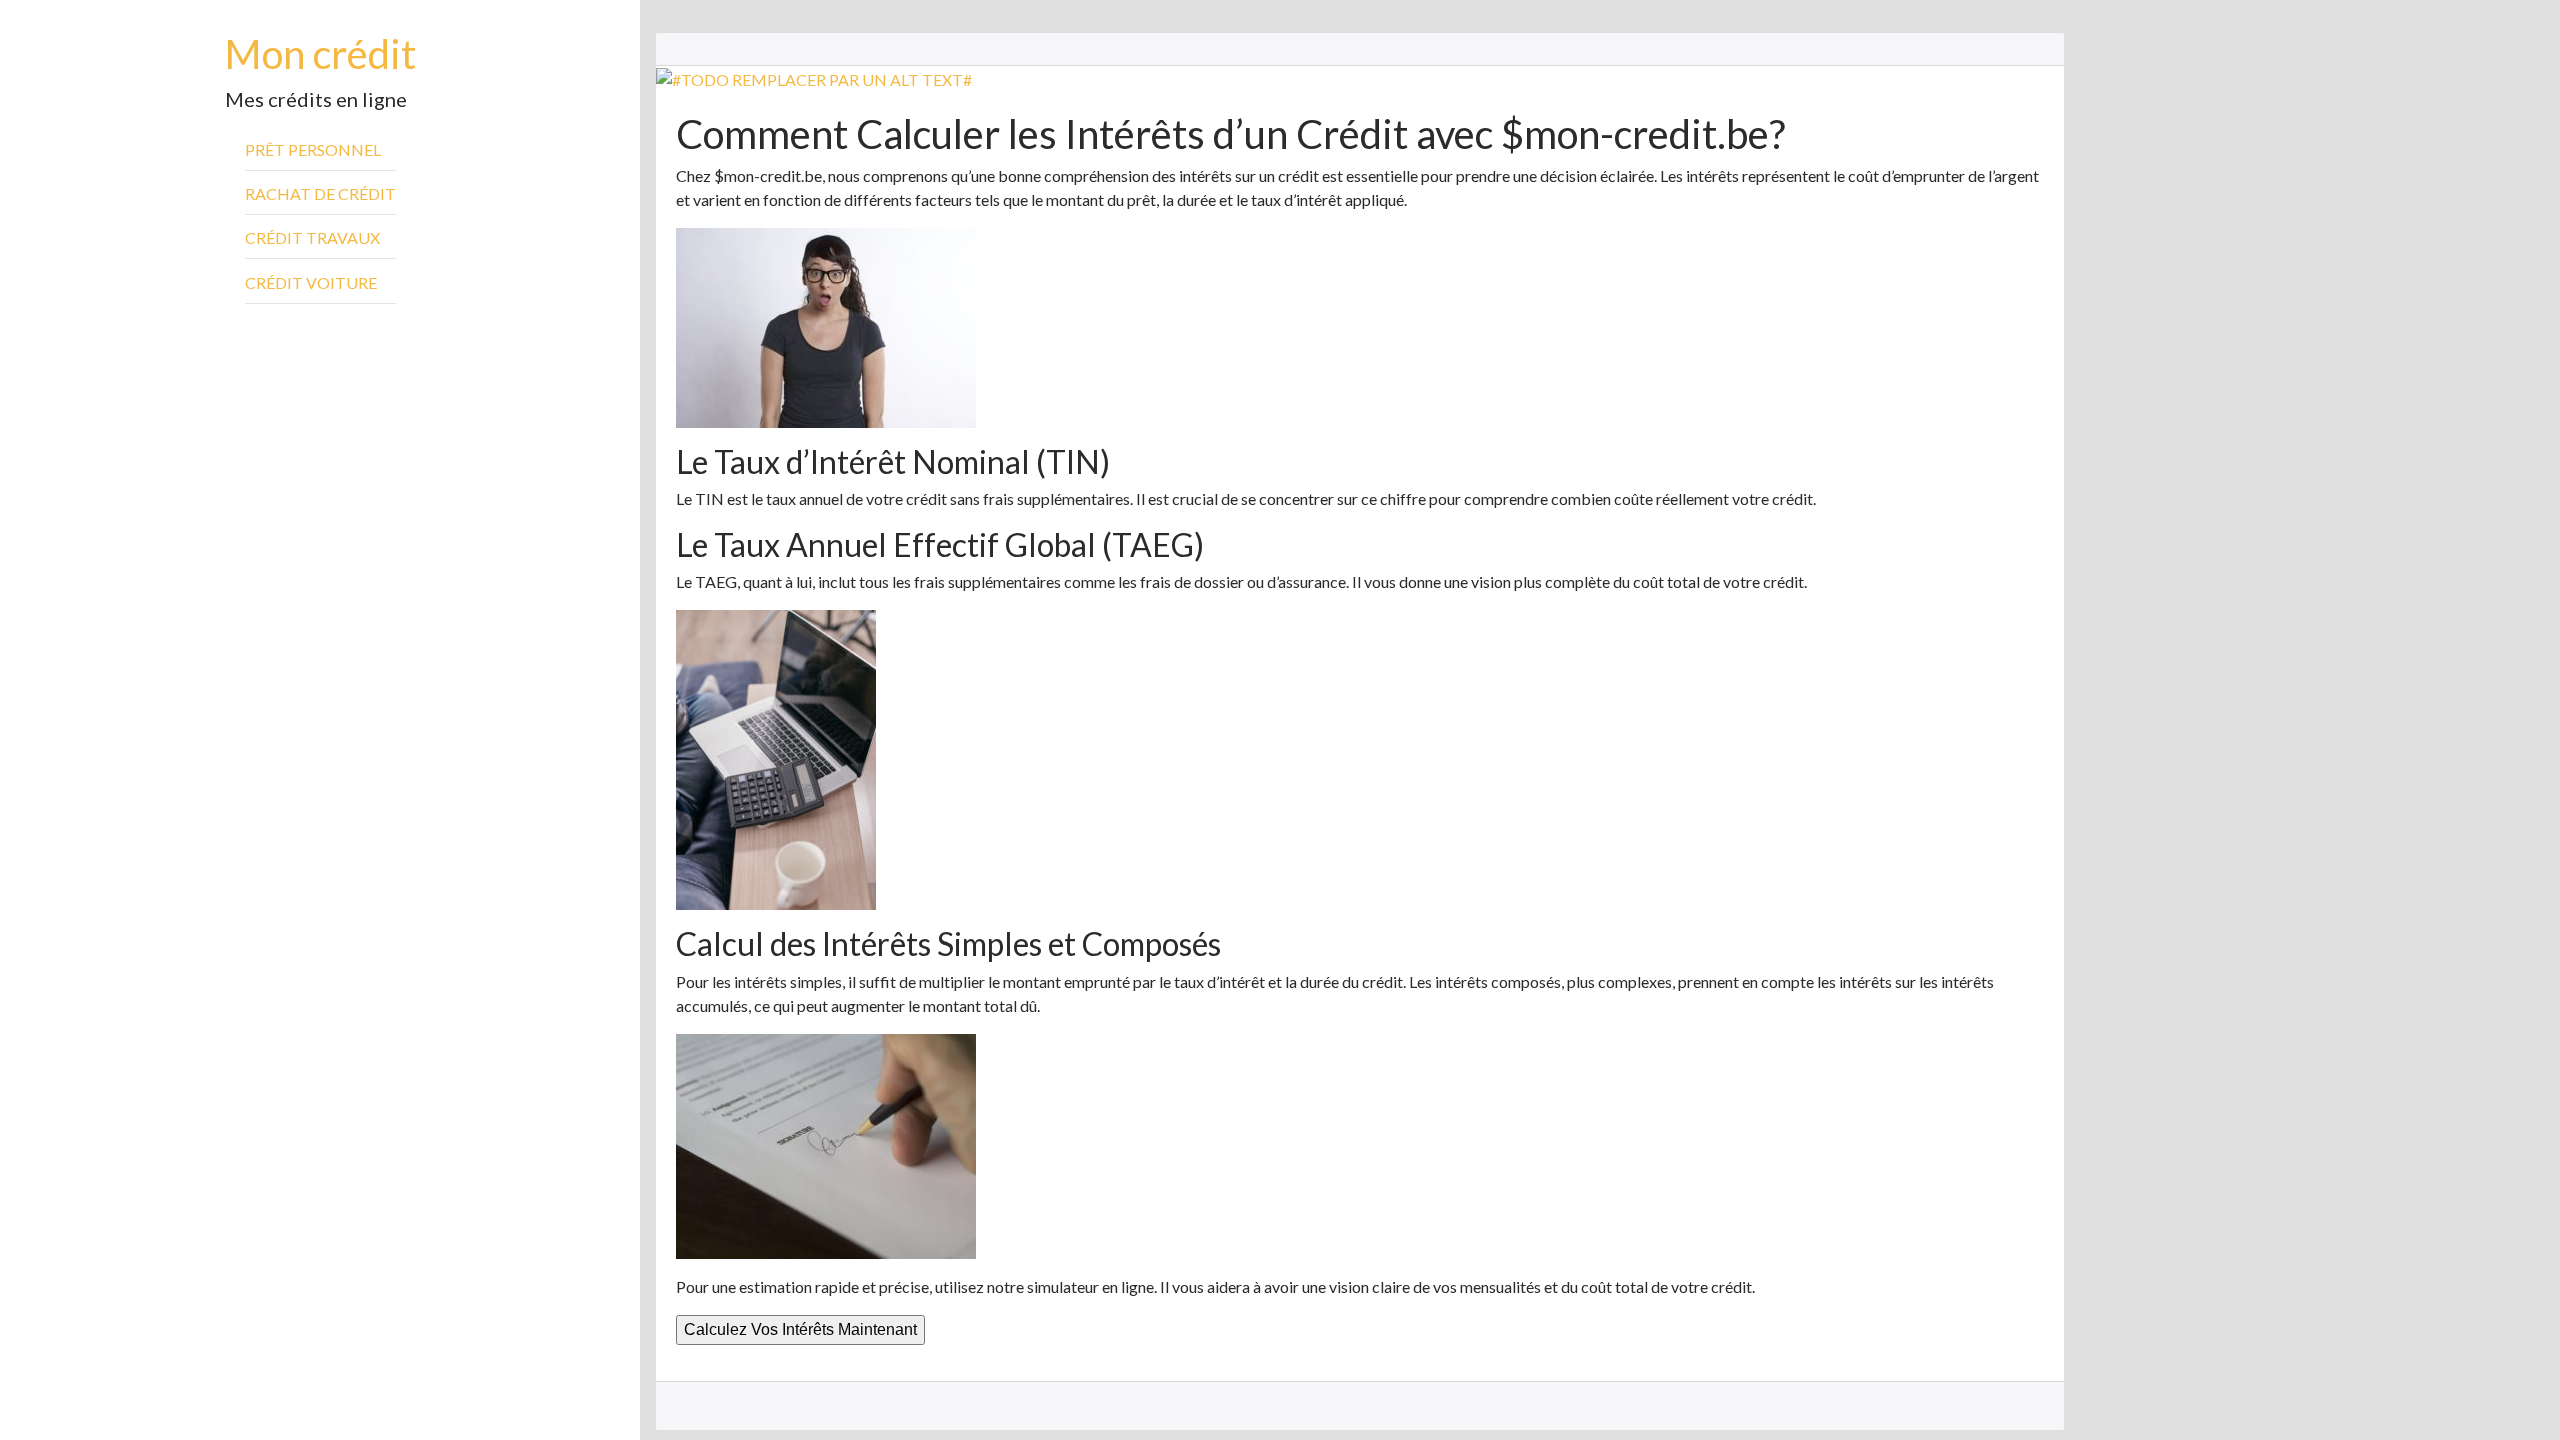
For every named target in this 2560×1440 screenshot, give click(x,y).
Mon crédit (320, 54)
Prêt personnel (313, 149)
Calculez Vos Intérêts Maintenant (800, 1329)
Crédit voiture (311, 282)
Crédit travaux (312, 237)
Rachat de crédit (320, 193)
